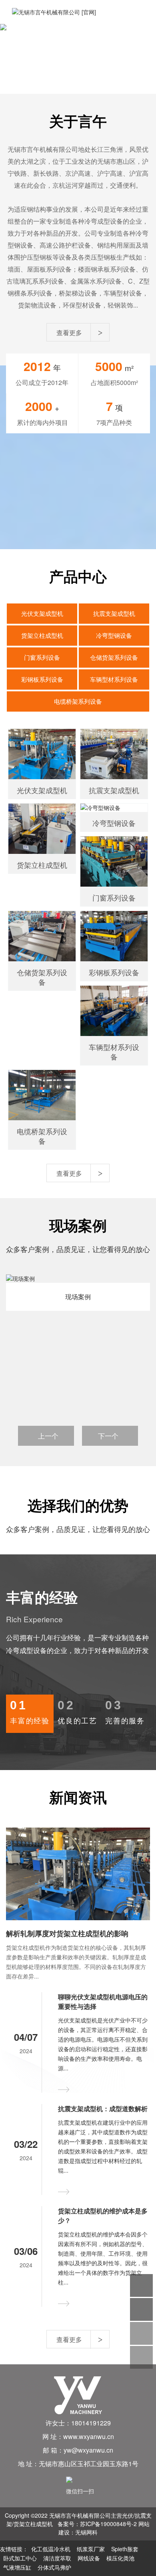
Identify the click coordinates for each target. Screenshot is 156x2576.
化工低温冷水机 (51, 2549)
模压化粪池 (120, 2558)
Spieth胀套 (125, 2549)
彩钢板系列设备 (42, 679)
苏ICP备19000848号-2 (108, 2524)
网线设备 (89, 2558)
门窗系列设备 (42, 657)
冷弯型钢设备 (114, 635)
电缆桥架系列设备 (78, 701)
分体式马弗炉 (54, 2567)
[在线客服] (141, 2285)
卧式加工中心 (20, 2558)
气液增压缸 (17, 2567)
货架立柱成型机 (42, 635)
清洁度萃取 (57, 2558)
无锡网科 (86, 2532)
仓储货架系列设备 (114, 657)
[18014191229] (141, 2309)
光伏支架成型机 (42, 613)
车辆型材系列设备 (114, 679)
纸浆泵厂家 (91, 2549)
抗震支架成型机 (114, 613)
